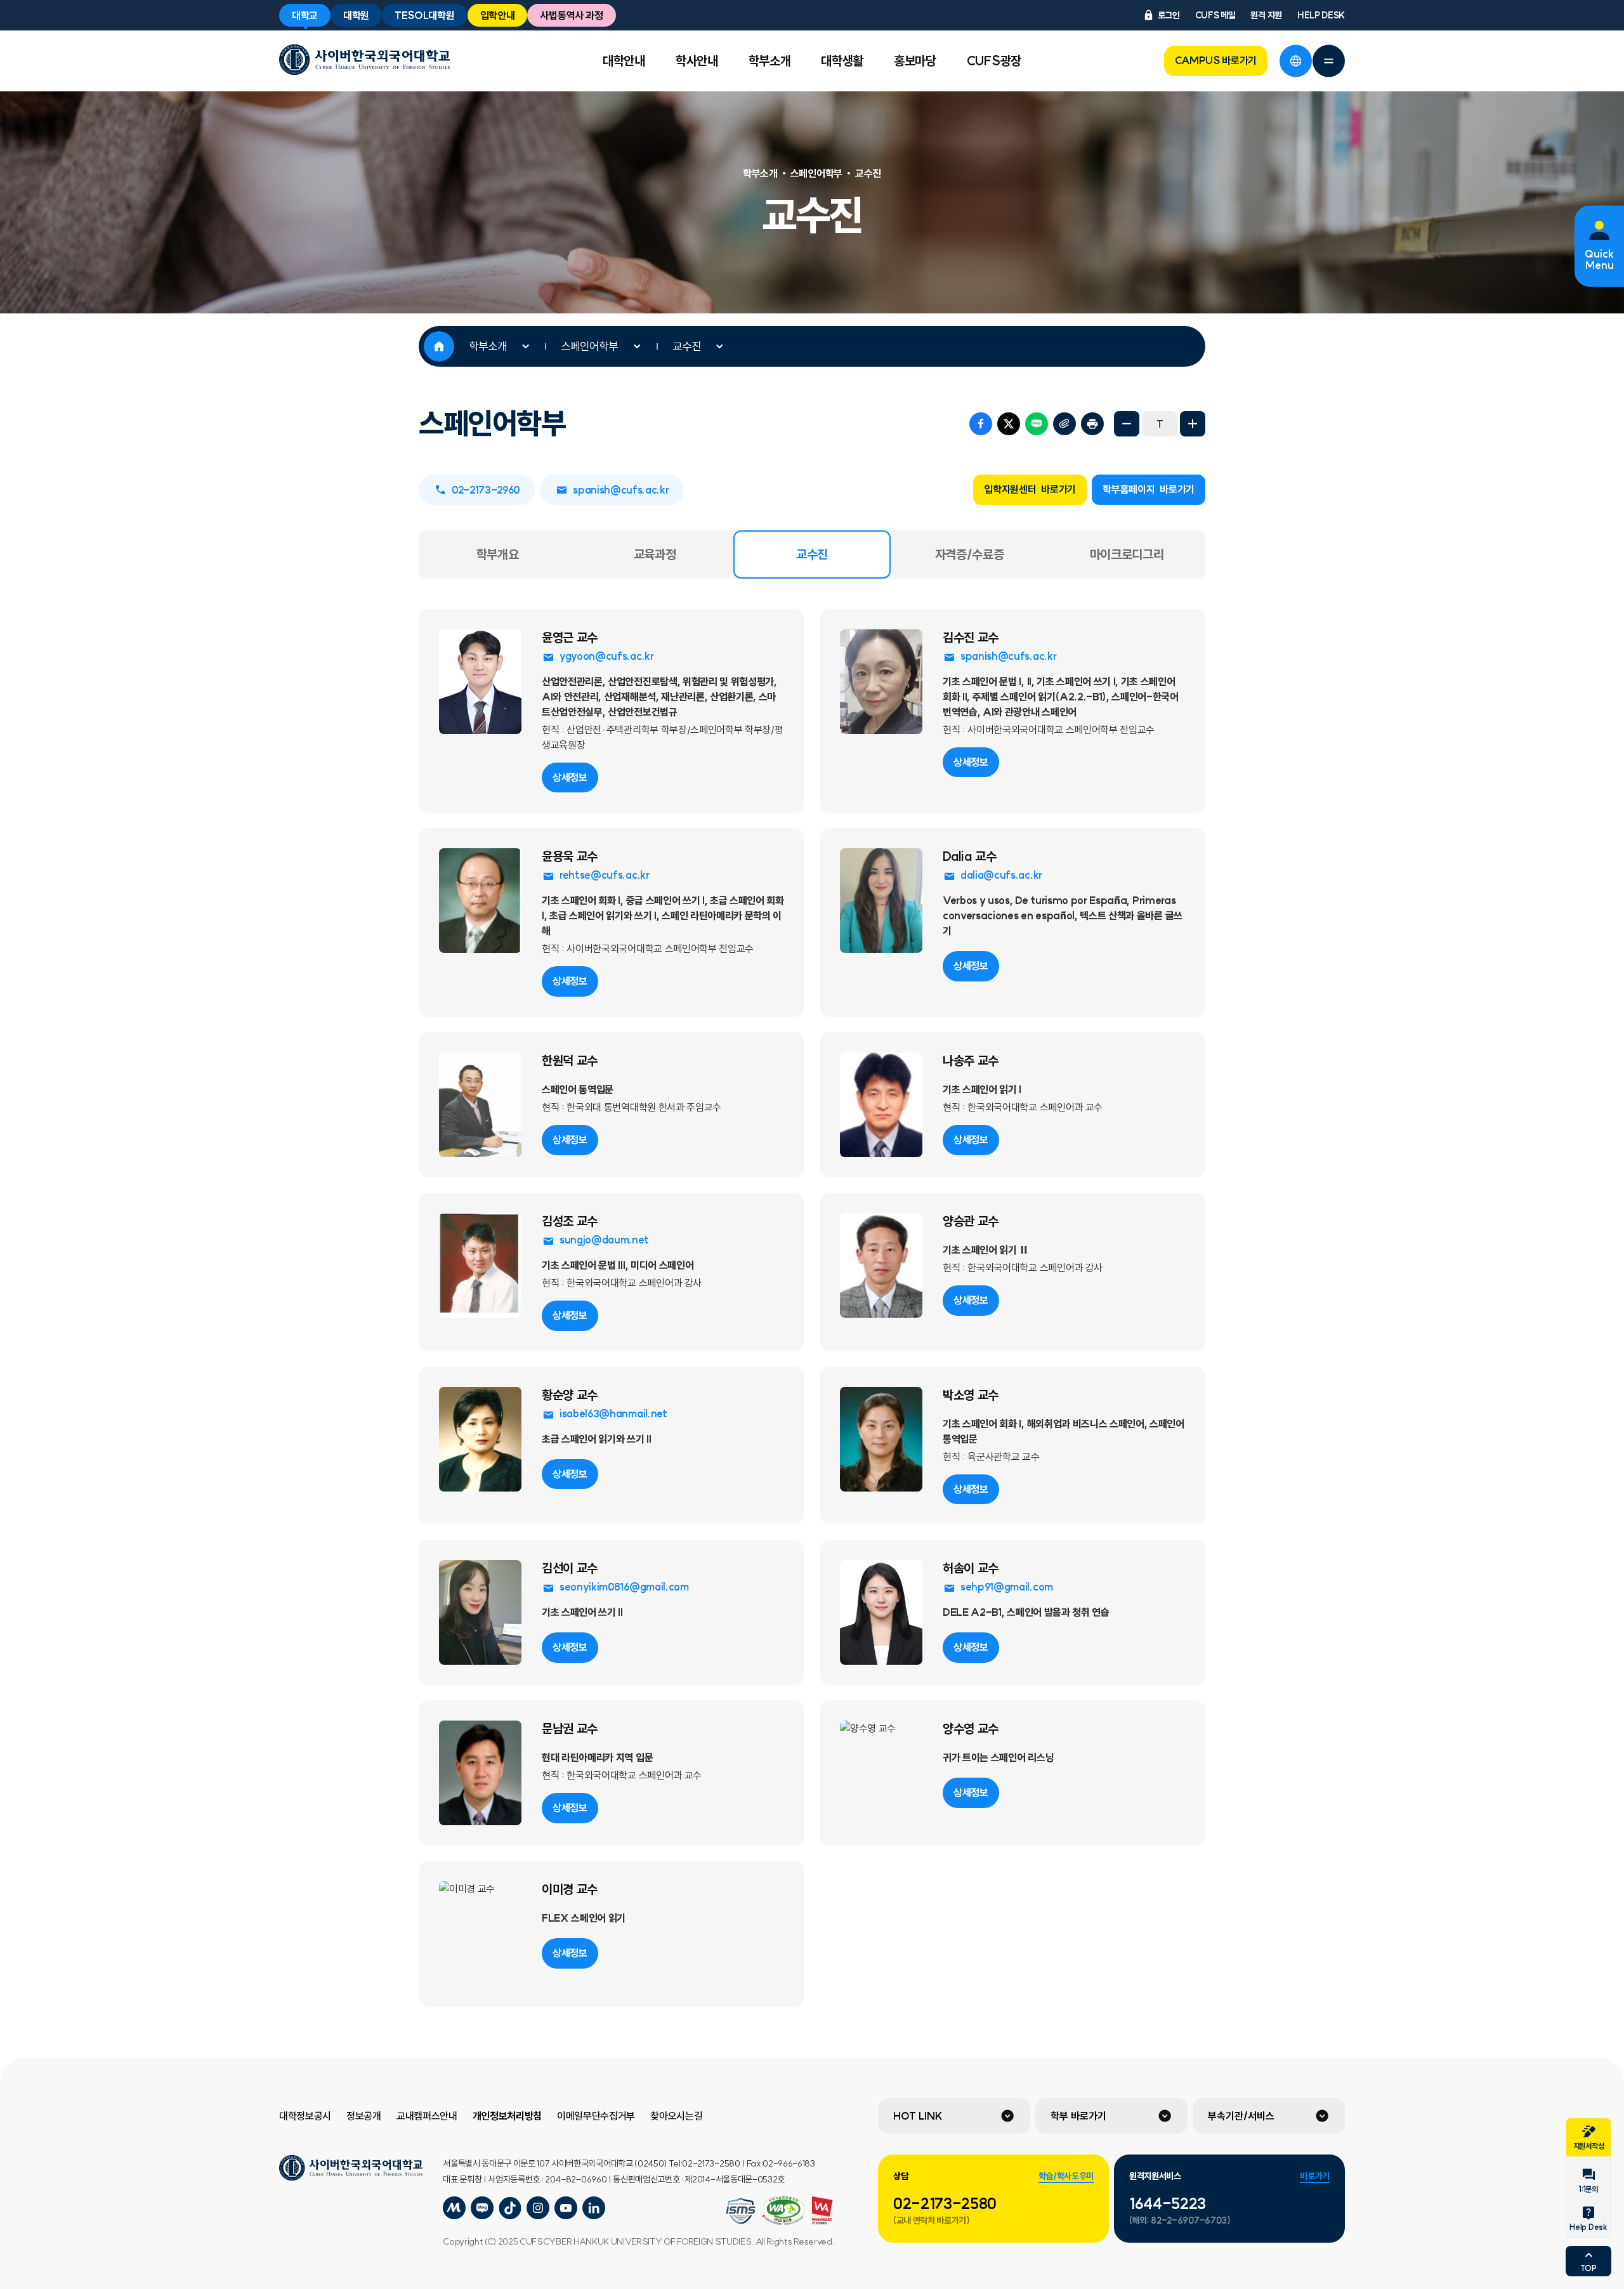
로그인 (1169, 15)
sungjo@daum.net (604, 1240)
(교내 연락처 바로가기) (932, 2220)
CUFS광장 (994, 61)
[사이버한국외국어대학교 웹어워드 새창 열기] (822, 2210)
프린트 (1092, 424)
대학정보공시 (305, 2116)
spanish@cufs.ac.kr (621, 490)
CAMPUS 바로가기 (1216, 60)
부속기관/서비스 (1241, 2116)
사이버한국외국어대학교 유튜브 (566, 2208)
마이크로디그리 (1127, 554)
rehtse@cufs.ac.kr (605, 875)
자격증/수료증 (970, 554)
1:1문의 (1588, 2189)
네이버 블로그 (1037, 424)
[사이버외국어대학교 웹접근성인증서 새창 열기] (741, 2210)
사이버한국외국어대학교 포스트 (510, 2208)
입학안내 (498, 15)
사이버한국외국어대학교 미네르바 (454, 2208)
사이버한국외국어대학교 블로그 (482, 2208)
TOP (1588, 2268)
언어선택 (1295, 61)
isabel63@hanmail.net (613, 1413)
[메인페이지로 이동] (364, 60)
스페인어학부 (589, 346)
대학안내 (624, 61)
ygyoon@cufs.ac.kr (607, 656)
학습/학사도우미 (1066, 2176)
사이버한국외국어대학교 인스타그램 (538, 2208)
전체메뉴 (1328, 61)
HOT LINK (918, 2116)
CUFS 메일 (1215, 15)
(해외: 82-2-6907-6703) (1180, 2220)
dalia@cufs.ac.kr (1001, 875)
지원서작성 (1588, 2146)
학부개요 (498, 554)
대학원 (356, 15)
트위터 (1009, 424)
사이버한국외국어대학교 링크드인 (594, 2208)
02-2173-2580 (945, 2203)
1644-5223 (1168, 2203)
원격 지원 (1266, 15)
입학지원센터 (1030, 489)
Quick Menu (1599, 259)
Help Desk (1588, 2227)
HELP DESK (1321, 15)
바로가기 (1315, 2176)
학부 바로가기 (1078, 2116)
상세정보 (570, 777)
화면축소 (1127, 424)
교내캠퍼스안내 (427, 2116)
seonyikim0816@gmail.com (624, 1587)
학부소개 (770, 61)
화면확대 (1193, 424)
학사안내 (697, 61)
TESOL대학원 (424, 15)
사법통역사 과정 (571, 15)
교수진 (687, 346)
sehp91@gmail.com (1007, 1587)
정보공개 (364, 2116)
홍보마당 (915, 61)
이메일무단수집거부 (596, 2116)
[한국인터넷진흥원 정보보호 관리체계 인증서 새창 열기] (783, 2210)
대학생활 (842, 61)
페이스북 (981, 424)
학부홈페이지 (1149, 489)
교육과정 (655, 554)
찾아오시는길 (676, 2116)
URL (1064, 424)
